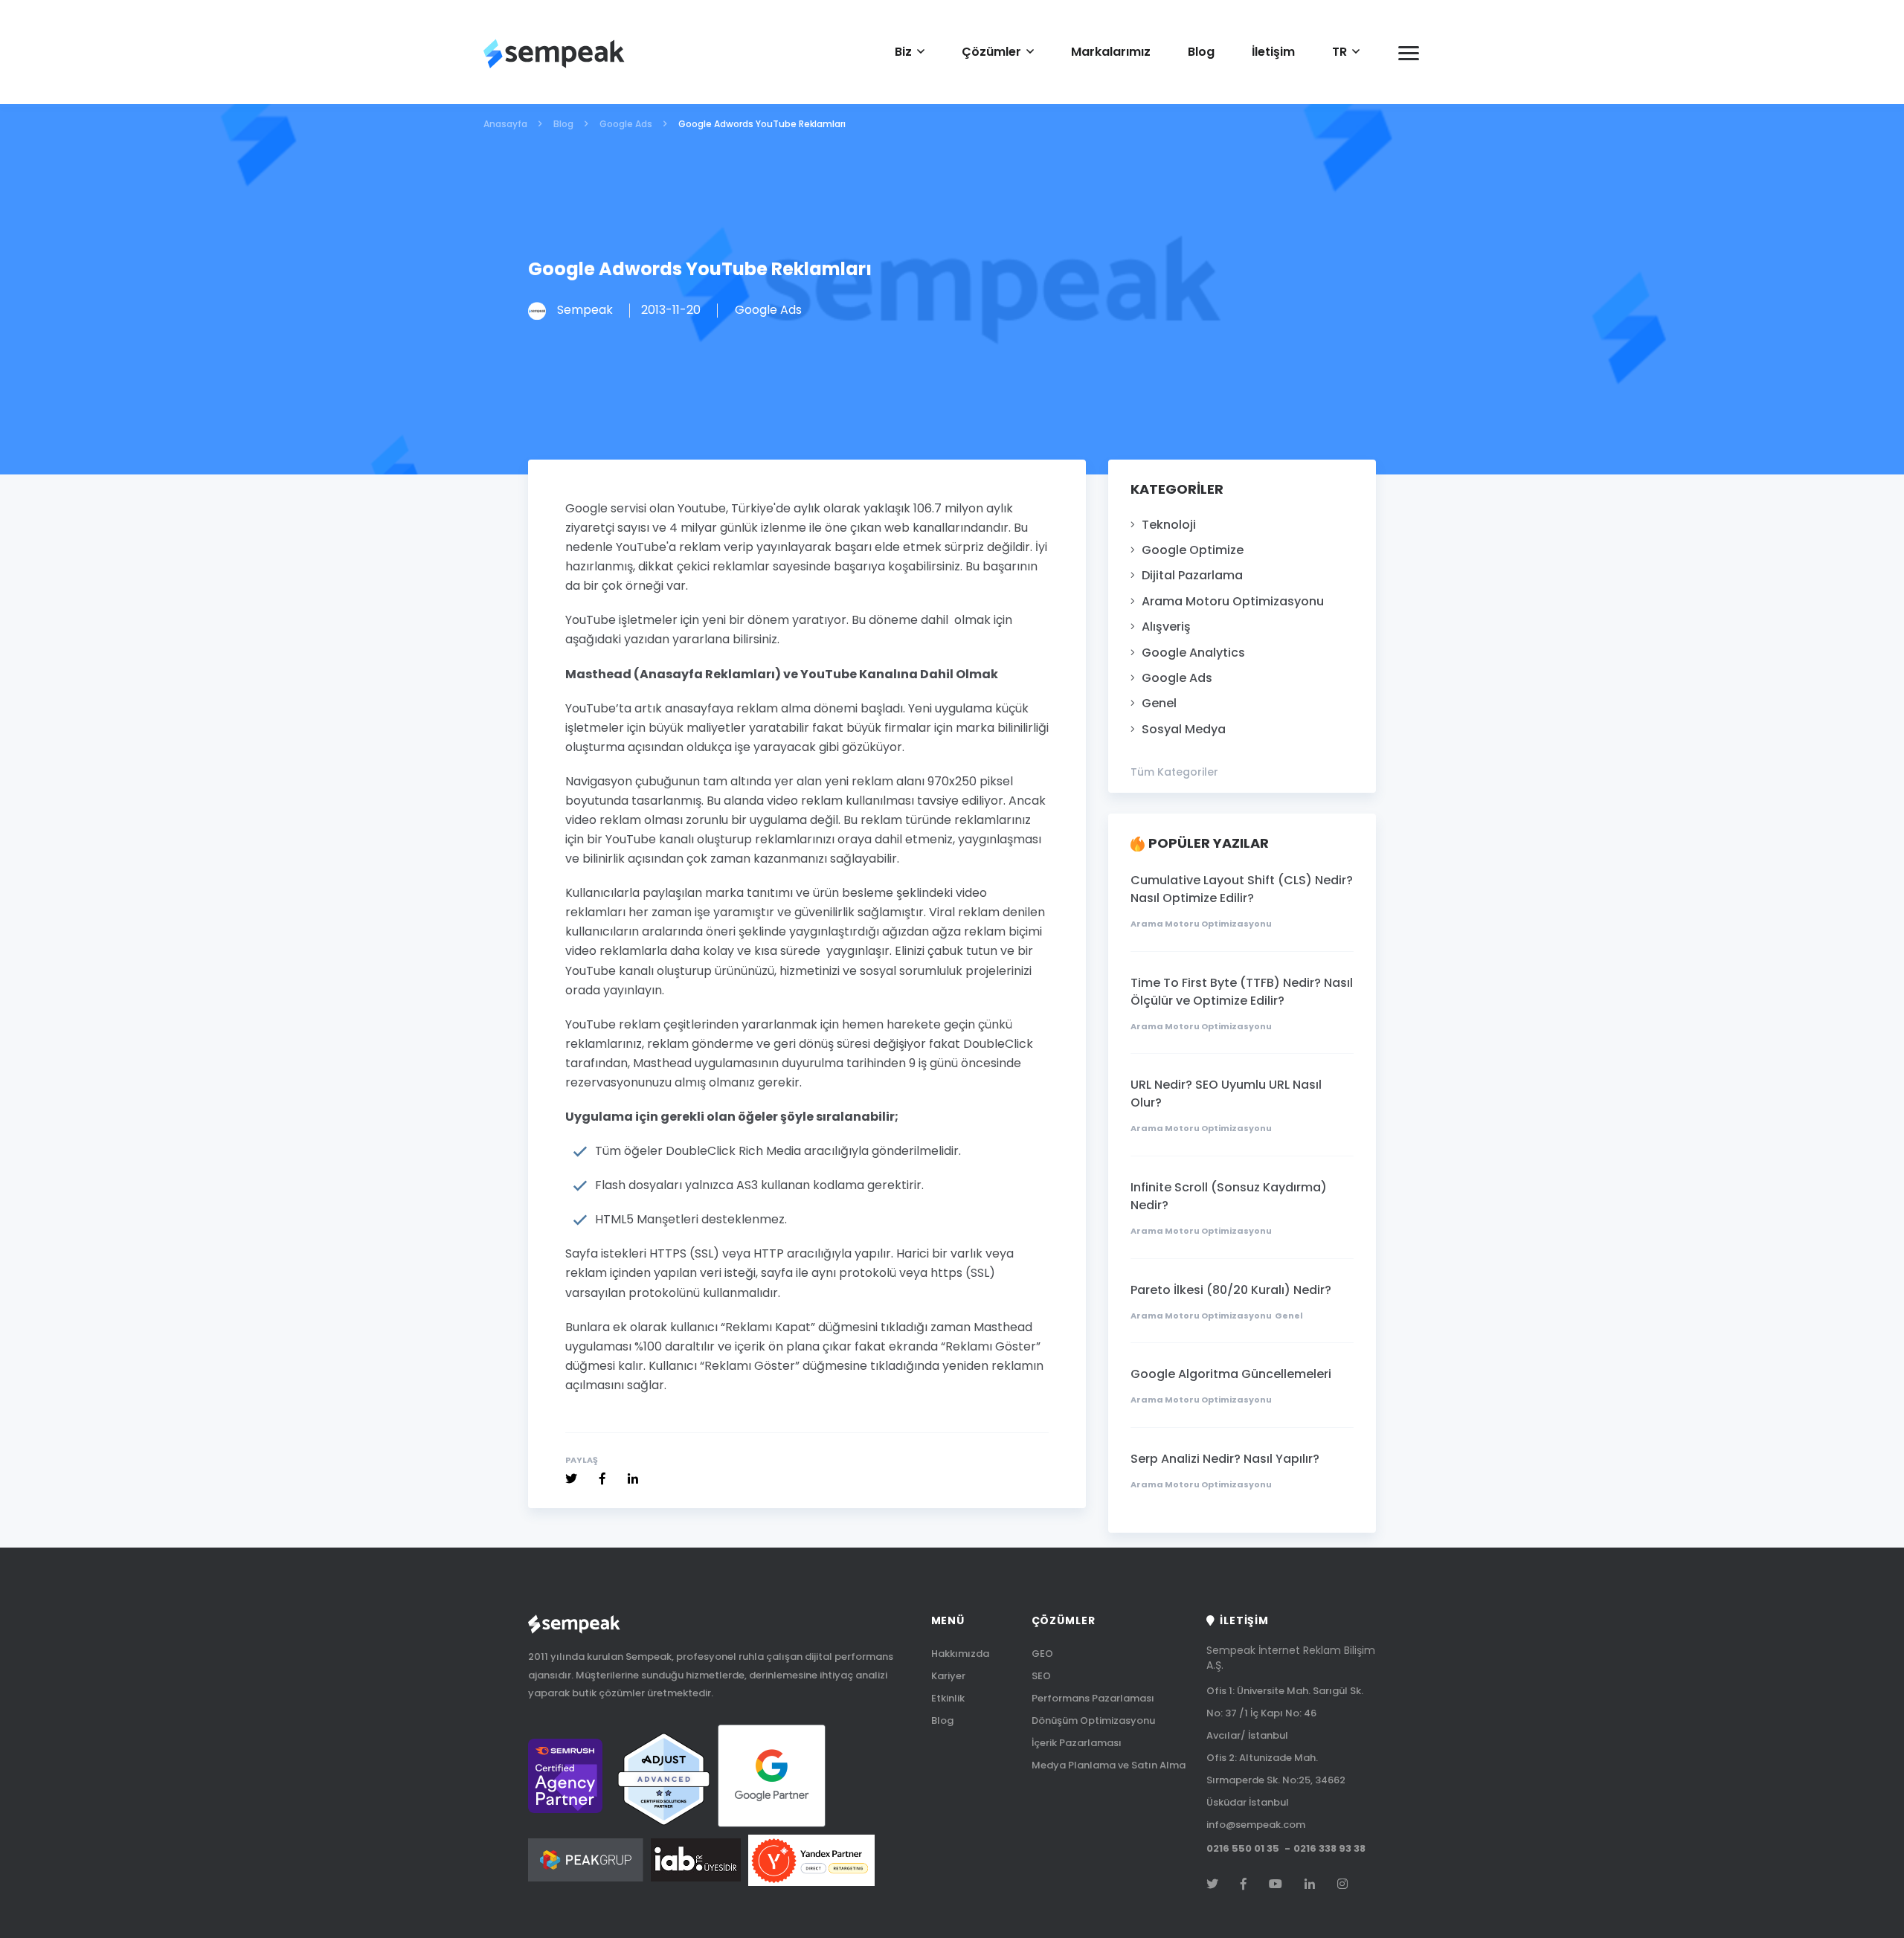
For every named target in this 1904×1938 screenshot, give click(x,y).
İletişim (1273, 52)
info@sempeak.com (1256, 1825)
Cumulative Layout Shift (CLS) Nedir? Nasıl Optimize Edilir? (1242, 889)
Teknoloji (1169, 525)
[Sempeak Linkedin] (633, 1479)
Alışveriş (1166, 627)
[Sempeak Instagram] (1342, 1884)
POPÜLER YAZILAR (1209, 844)
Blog (1201, 52)
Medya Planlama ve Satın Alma (1109, 1765)
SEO (1041, 1676)
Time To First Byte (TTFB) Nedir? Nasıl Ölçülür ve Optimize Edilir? (1242, 992)
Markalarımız (1111, 52)
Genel (1159, 704)
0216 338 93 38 (1329, 1849)
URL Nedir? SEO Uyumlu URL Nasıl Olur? (1226, 1094)
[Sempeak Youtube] (1276, 1884)
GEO (1042, 1654)
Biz (903, 52)
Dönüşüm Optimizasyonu (1093, 1720)
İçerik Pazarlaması (1077, 1743)
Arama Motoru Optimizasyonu (1233, 602)
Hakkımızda (960, 1654)
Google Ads (1177, 678)
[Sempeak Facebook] (602, 1479)
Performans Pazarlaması (1093, 1698)
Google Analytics (1193, 653)
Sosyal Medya (1184, 730)
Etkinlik (948, 1698)
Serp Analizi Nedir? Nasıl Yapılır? (1225, 1459)
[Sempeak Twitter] (571, 1479)
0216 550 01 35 (1243, 1849)
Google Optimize (1193, 550)
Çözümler (991, 52)
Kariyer (948, 1676)
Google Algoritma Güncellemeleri (1231, 1374)
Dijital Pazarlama (1192, 576)
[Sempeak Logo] (554, 54)
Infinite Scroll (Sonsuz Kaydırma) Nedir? (1229, 1196)
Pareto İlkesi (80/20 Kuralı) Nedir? (1231, 1290)
